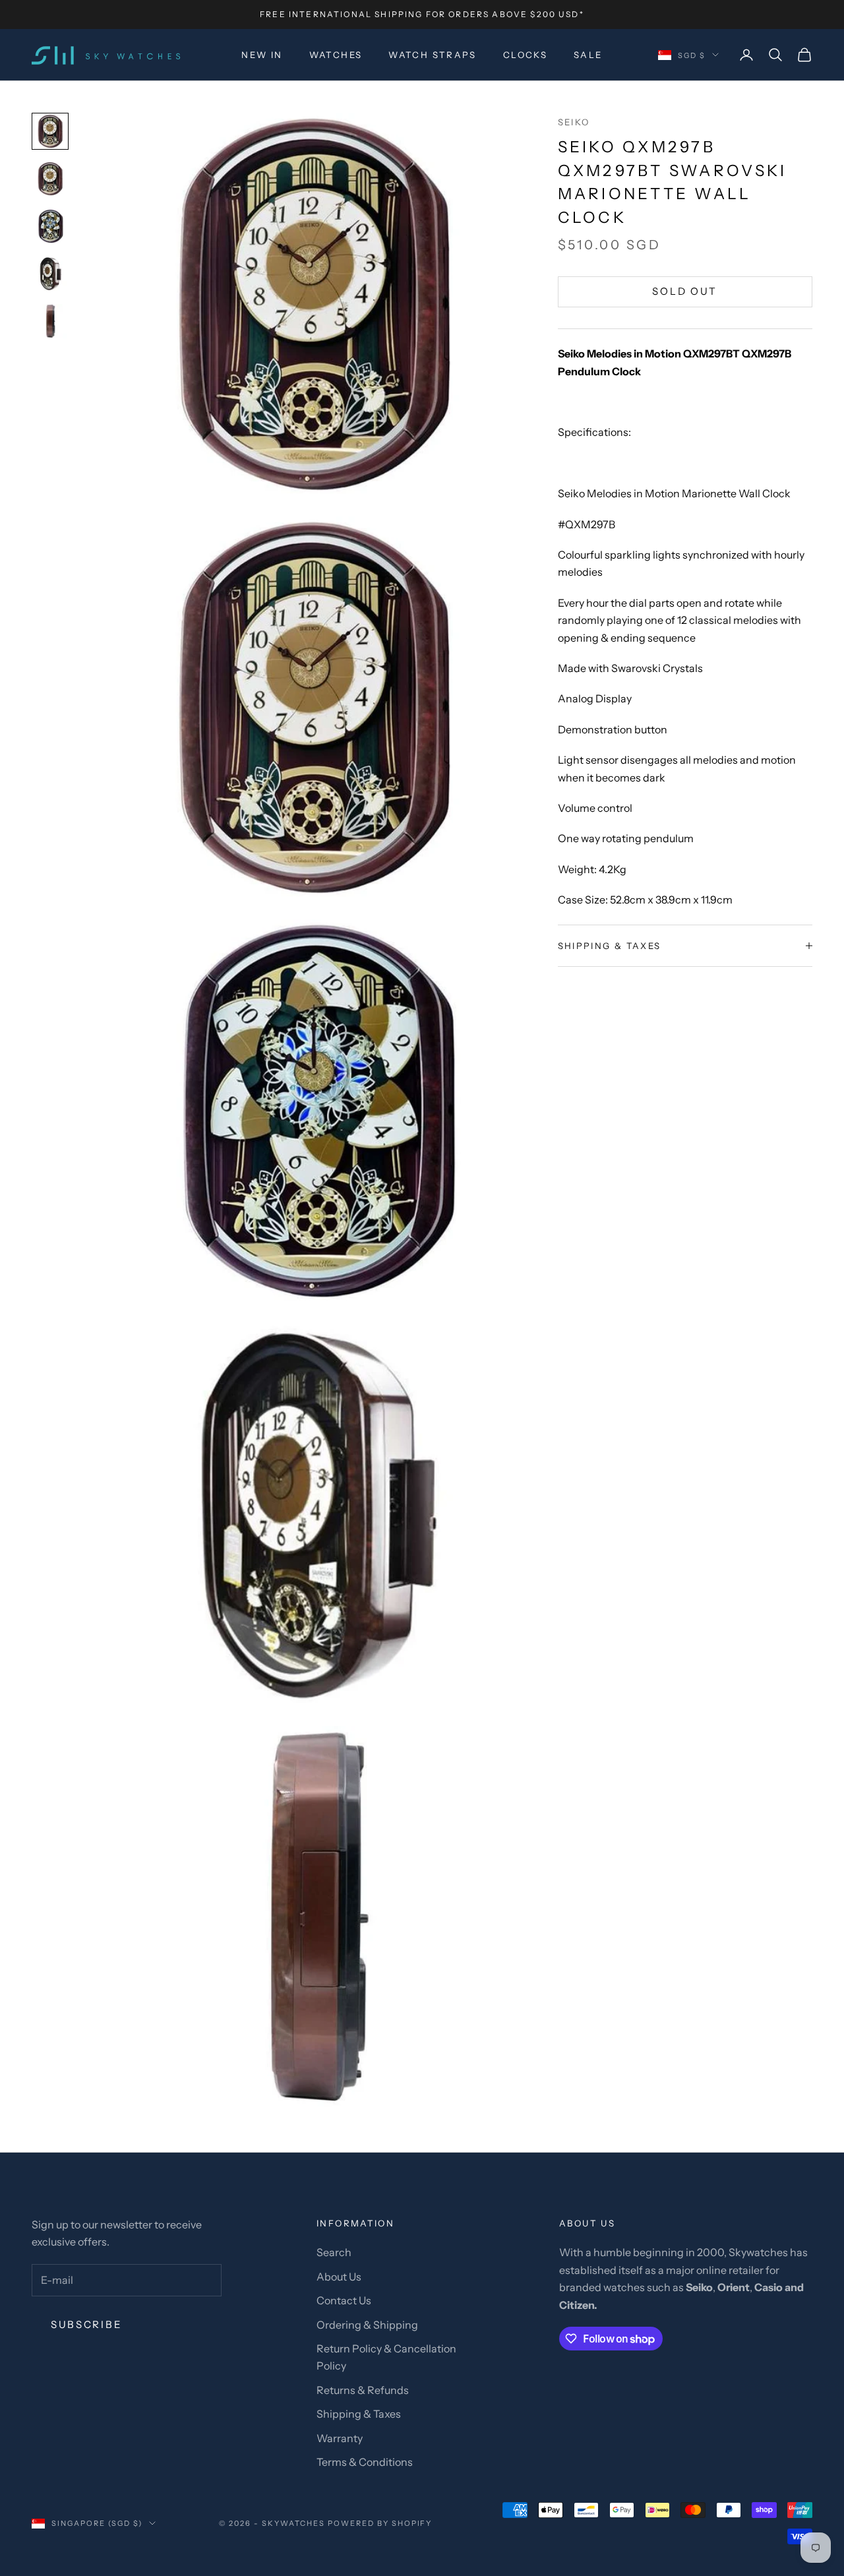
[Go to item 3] (50, 226)
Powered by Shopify (380, 2523)
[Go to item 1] (50, 131)
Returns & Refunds (363, 2390)
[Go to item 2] (50, 179)
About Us (339, 2277)
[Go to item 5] (50, 321)
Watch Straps (433, 55)
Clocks (525, 55)
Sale (588, 55)
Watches (336, 55)
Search (334, 2252)
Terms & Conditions (365, 2462)
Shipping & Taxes (359, 2414)
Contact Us (344, 2300)
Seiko (574, 122)
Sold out (685, 291)
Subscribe (86, 2324)
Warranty (340, 2438)
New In (262, 55)
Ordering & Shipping (367, 2325)
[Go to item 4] (50, 274)
